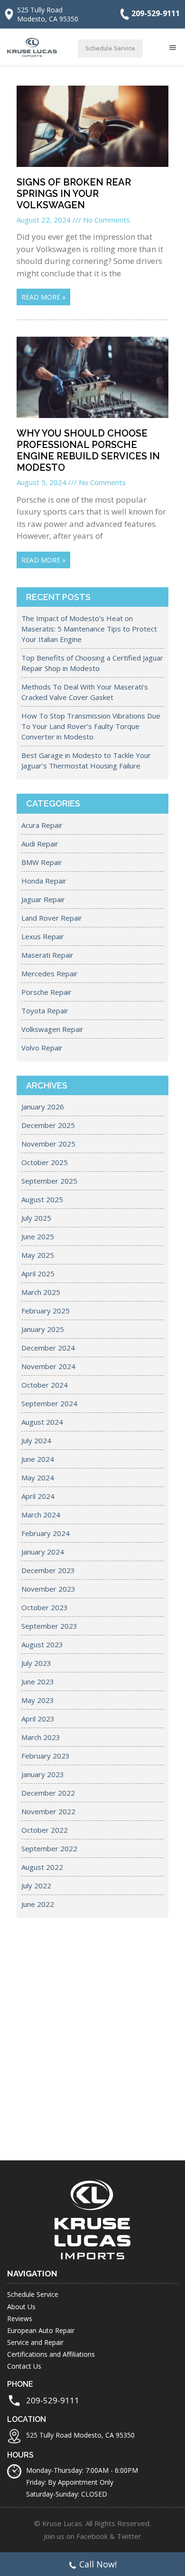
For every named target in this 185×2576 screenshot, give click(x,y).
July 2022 (36, 1886)
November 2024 (48, 1366)
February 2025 (46, 1311)
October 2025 (45, 1162)
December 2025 (48, 1125)
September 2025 (49, 1181)
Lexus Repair (43, 936)
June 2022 (38, 1904)
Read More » (43, 297)
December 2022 (48, 1793)
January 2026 (43, 1107)
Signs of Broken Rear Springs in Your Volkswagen (74, 194)
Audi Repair (40, 844)
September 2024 (49, 1403)
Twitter (129, 2536)
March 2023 (41, 1737)
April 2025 (38, 1273)
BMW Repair (42, 862)
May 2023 (38, 1700)
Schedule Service (110, 49)
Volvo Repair (42, 1048)
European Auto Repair (41, 2330)
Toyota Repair (45, 1011)
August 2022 (42, 1867)
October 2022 (45, 1830)
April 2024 (38, 1496)
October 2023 (45, 1607)
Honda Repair (44, 881)
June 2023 (38, 1682)
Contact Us (24, 2366)
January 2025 (43, 1329)
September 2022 (49, 1848)
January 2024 (43, 1552)
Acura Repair (42, 825)
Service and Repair (35, 2342)
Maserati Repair (47, 955)
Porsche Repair (46, 992)
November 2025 (48, 1144)
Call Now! (98, 2564)
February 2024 (46, 1533)
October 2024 (45, 1385)
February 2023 (46, 1756)
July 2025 (36, 1218)
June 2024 (38, 1459)
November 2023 (48, 1589)
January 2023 (43, 1774)
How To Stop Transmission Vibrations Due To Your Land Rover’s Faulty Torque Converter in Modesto (91, 726)
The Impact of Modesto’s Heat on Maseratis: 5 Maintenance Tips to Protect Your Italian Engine (89, 629)
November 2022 (48, 1811)
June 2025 (38, 1236)
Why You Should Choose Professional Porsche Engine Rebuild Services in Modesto (88, 450)
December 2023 (48, 1570)
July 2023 (36, 1663)
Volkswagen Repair (52, 1029)
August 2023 (42, 1644)
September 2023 (49, 1626)
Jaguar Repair (43, 899)
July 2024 (36, 1440)
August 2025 (42, 1199)
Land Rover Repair (52, 918)
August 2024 (42, 1422)
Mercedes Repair (50, 973)
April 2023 (38, 1719)
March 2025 (41, 1292)
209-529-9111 (156, 13)
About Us (21, 2307)
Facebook (92, 2536)
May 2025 (38, 1255)
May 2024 (38, 1478)
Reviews (20, 2318)
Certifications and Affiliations (51, 2354)
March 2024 (41, 1515)
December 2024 (48, 1348)
